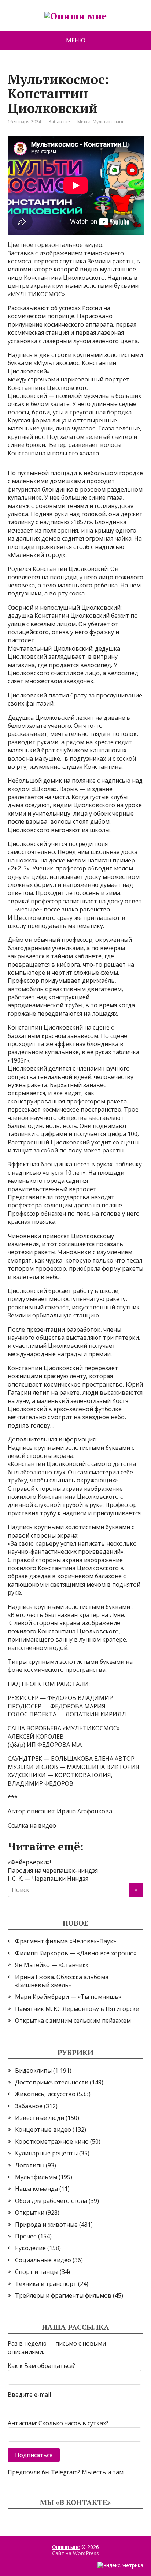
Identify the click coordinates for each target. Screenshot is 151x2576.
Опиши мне (66, 2547)
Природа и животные (46, 2225)
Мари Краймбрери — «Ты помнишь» (68, 1997)
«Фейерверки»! (29, 1862)
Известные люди (40, 2118)
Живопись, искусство (45, 2094)
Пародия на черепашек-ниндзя (53, 1870)
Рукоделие (30, 2248)
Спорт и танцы (37, 2272)
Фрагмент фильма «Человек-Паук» (66, 1941)
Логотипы (30, 2165)
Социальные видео (43, 2260)
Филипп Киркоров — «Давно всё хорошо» (76, 1953)
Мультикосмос (108, 122)
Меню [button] (76, 40)
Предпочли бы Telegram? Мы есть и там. (66, 2472)
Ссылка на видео (32, 1825)
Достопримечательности (52, 2082)
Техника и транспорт (46, 2284)
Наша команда (36, 2189)
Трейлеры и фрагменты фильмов (63, 2295)
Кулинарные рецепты (46, 2153)
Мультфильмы (36, 2177)
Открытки (30, 2212)
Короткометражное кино (52, 2141)
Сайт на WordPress (75, 2553)
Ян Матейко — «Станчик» (52, 1965)
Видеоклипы (33, 2071)
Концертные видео (43, 2129)
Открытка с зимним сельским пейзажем (73, 2020)
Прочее (26, 2236)
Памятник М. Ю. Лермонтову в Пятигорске (77, 2009)
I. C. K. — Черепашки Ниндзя (48, 1879)
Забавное (59, 122)
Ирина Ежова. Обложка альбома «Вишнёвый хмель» (62, 1981)
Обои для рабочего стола (51, 2201)
